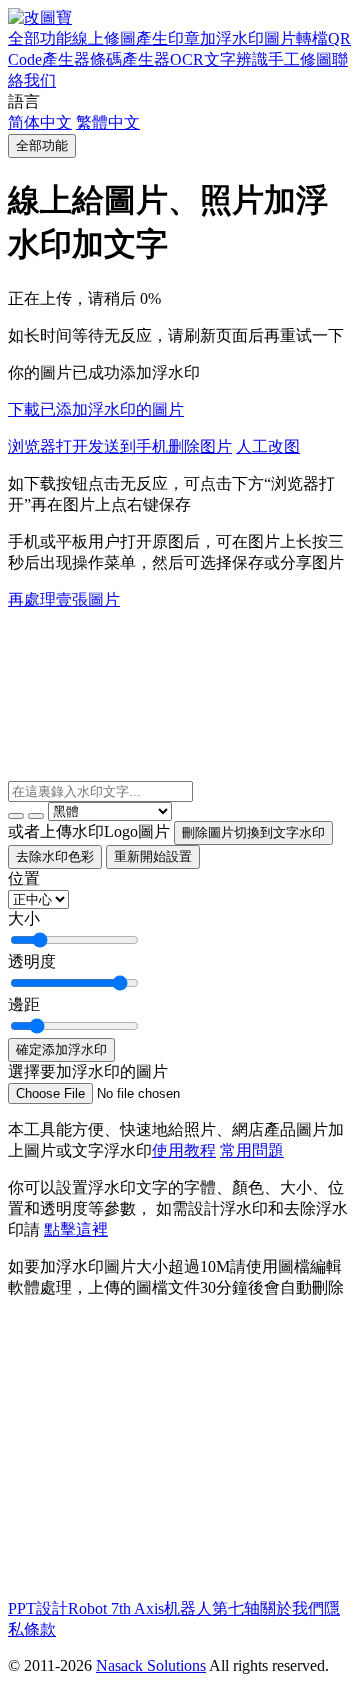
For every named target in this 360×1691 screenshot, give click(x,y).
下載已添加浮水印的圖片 (96, 409)
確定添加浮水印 (61, 1049)
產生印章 (168, 38)
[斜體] (36, 816)
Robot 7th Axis (116, 1608)
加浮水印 (232, 38)
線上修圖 (104, 38)
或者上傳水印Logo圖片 (89, 831)
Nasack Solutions (151, 1665)
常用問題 (252, 1150)
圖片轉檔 (296, 38)
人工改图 (268, 446)
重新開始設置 (153, 856)
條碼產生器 (130, 59)
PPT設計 (38, 1608)
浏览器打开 (48, 446)
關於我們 (292, 1608)
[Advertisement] (176, 1455)
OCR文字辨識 (219, 59)
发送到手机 (128, 446)
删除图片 (200, 446)
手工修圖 (300, 59)
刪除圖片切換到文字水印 (253, 832)
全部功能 (40, 38)
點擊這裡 (76, 1229)
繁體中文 (108, 122)
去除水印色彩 (55, 856)
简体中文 (40, 122)
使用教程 (184, 1150)
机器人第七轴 (212, 1608)
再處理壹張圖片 (64, 599)
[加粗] (16, 816)
